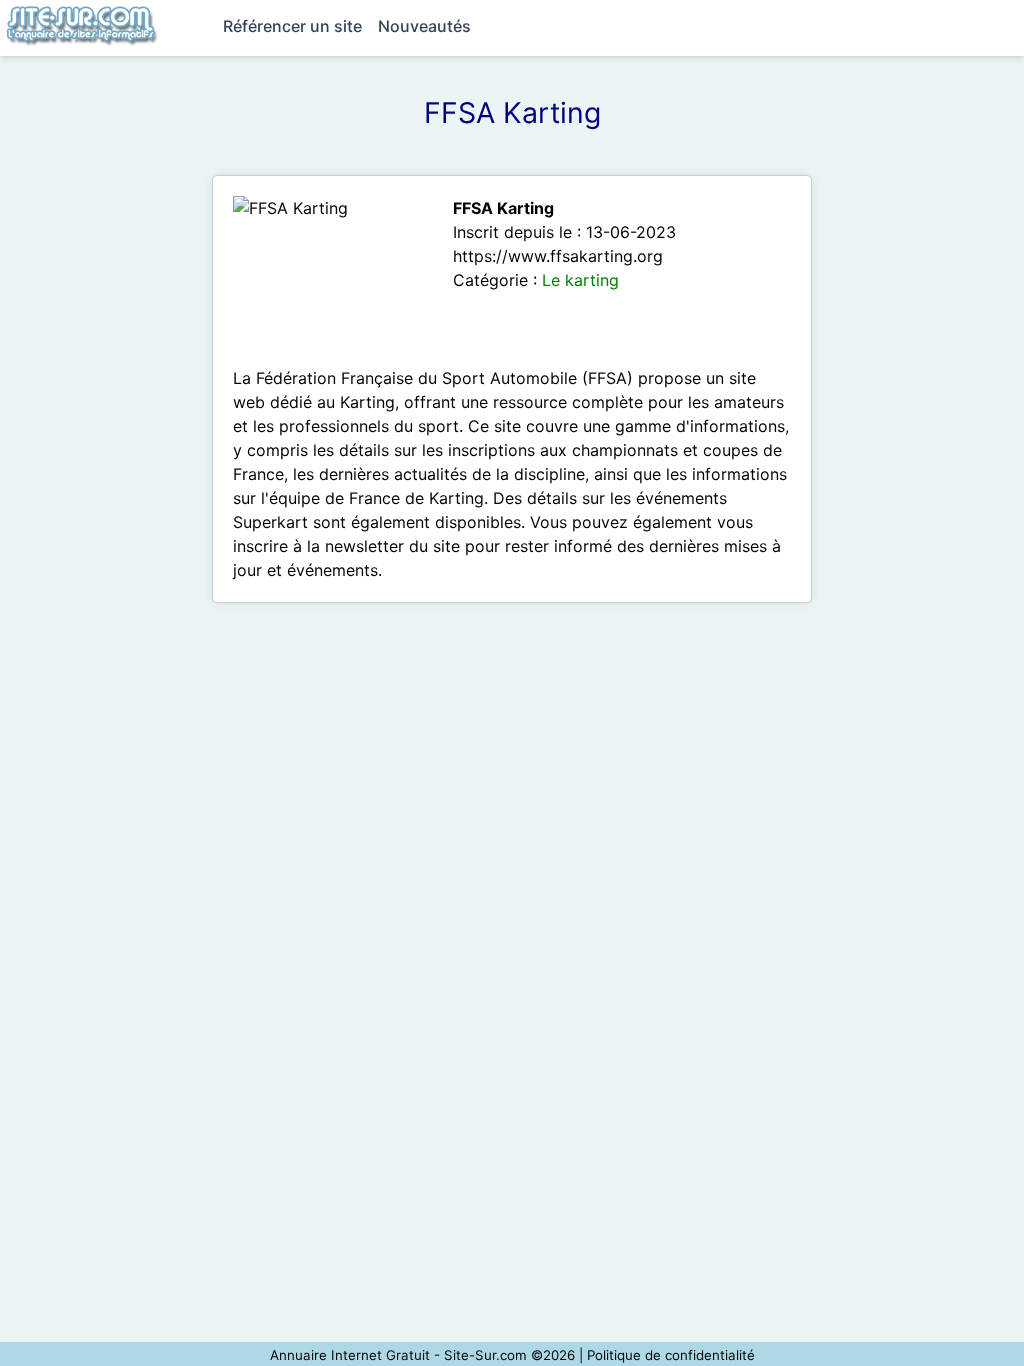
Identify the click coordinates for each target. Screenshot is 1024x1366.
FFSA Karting (503, 208)
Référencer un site (292, 26)
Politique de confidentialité (671, 1355)
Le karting (580, 280)
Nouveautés (424, 26)
